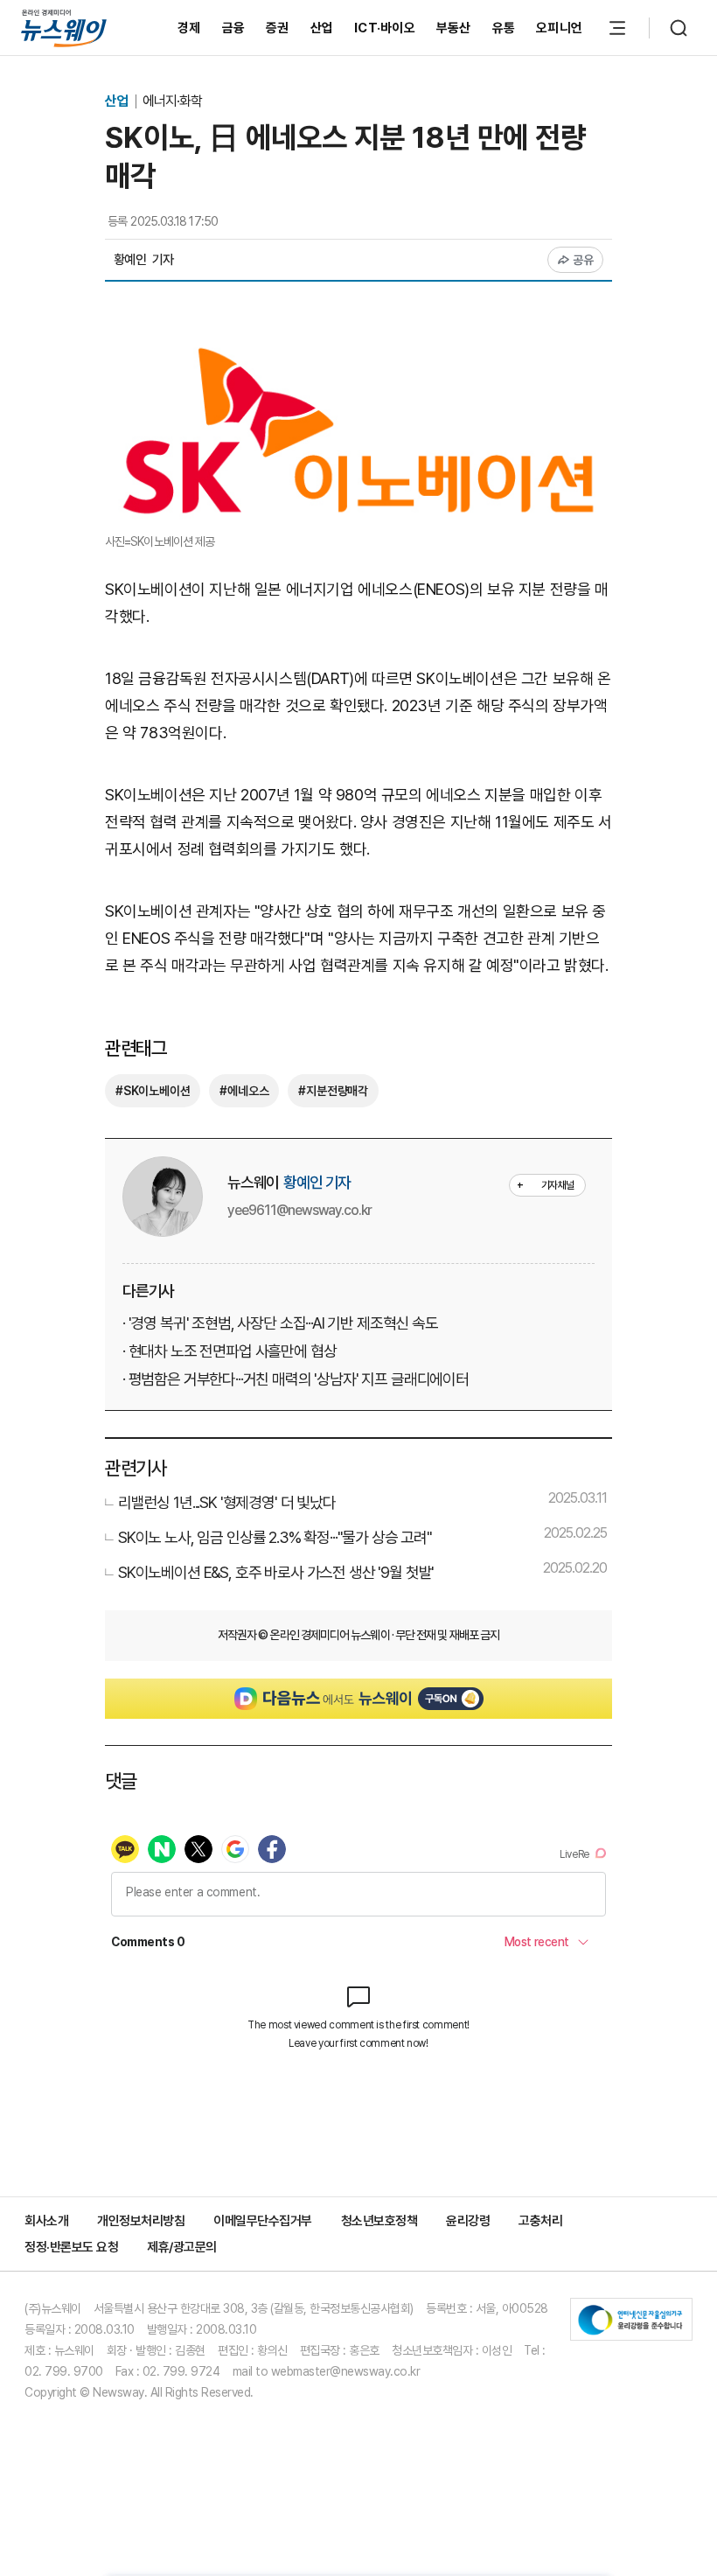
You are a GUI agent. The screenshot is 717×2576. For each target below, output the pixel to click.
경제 (189, 28)
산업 (322, 28)
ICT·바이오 (385, 28)
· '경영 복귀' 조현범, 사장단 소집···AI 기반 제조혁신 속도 (280, 1323)
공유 (584, 260)
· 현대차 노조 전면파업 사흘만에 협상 (229, 1351)
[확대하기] (358, 347)
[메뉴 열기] (617, 28)
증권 (278, 28)
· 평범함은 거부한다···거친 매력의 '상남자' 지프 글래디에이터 (296, 1379)
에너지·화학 (172, 101)
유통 (504, 28)
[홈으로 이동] (64, 28)
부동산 (454, 28)
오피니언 (559, 28)
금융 (234, 28)
